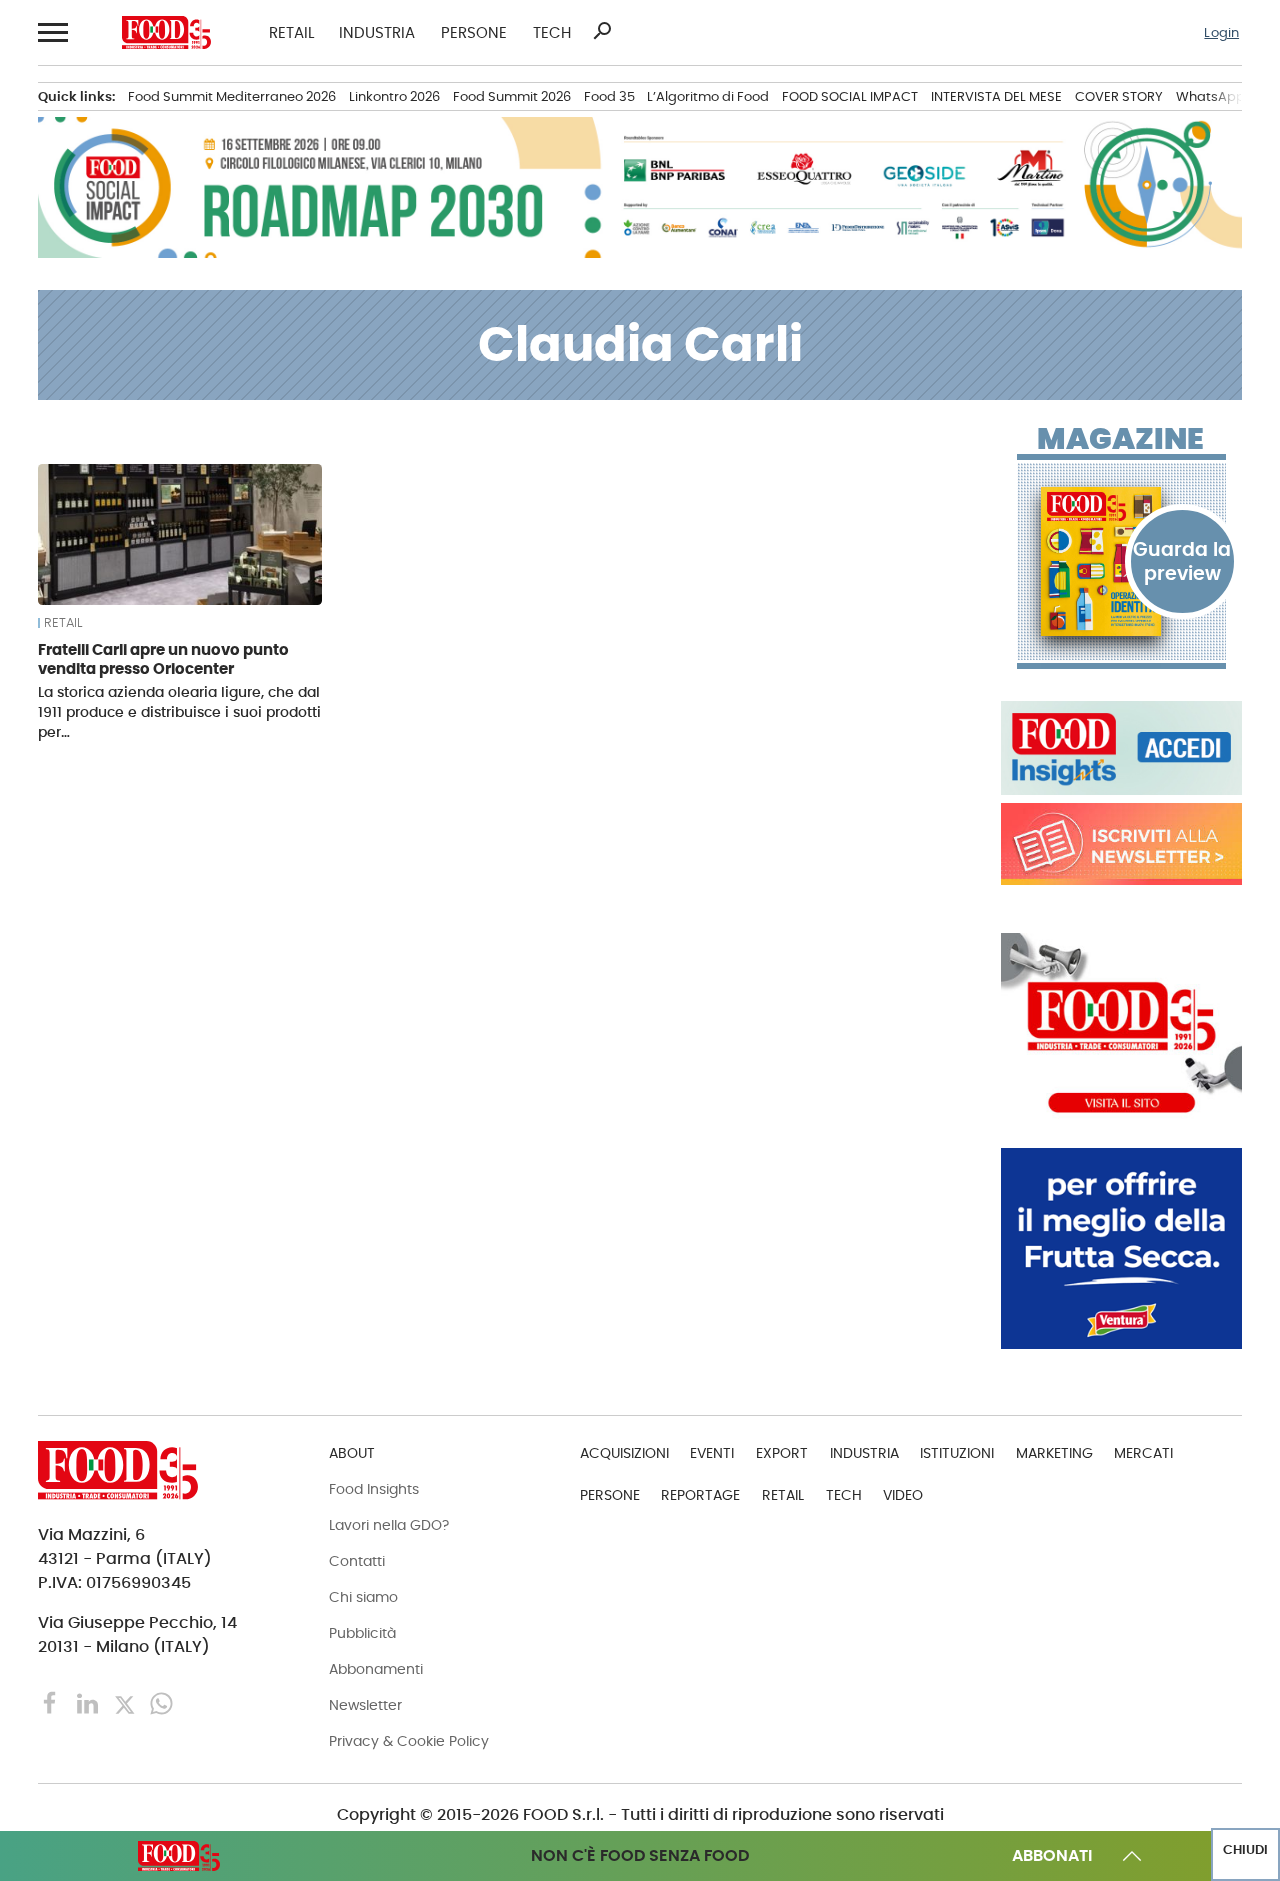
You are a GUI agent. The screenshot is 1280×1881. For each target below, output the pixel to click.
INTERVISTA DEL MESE (996, 96)
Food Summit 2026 (512, 96)
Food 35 (609, 96)
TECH (552, 32)
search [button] (602, 31)
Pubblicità (362, 1633)
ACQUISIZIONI (624, 1453)
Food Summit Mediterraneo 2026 (232, 96)
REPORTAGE (700, 1495)
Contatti (357, 1561)
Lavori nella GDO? (389, 1525)
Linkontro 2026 (394, 96)
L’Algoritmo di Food (708, 96)
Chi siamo (363, 1597)
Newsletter (365, 1705)
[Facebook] (52, 1702)
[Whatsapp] (161, 1702)
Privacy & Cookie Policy (409, 1741)
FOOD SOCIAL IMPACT (850, 96)
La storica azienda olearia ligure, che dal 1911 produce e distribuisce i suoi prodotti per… (179, 712)
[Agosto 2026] (1121, 561)
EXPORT (782, 1453)
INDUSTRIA (377, 32)
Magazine (1120, 439)
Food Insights (374, 1489)
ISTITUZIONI (957, 1453)
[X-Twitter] (126, 1702)
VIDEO (903, 1495)
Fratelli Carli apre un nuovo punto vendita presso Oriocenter (163, 659)
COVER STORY (1119, 96)
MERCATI (1143, 1453)
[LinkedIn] (89, 1702)
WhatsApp (1210, 96)
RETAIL (291, 32)
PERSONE (474, 32)
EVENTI (712, 1453)
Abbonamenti (376, 1669)
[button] (51, 33)
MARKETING (1054, 1453)
